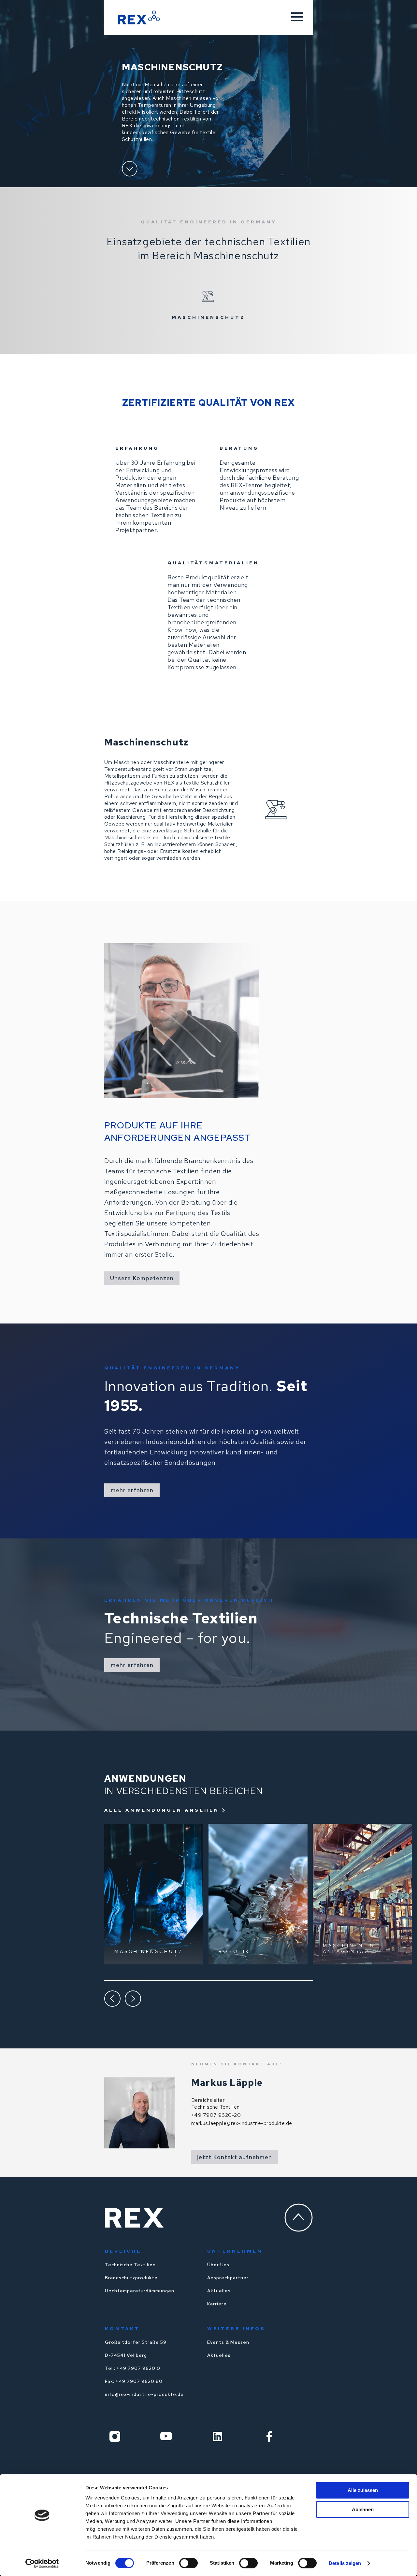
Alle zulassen (363, 2490)
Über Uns (218, 2265)
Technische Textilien (130, 2265)
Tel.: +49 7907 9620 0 (133, 2368)
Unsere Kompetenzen (142, 1278)
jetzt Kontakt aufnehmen (235, 2157)
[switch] (188, 2563)
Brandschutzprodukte (131, 2278)
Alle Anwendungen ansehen (162, 1810)
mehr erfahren (132, 1490)
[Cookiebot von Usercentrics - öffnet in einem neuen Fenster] (42, 2563)
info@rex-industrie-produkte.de (144, 2394)
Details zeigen (345, 2563)
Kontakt (122, 2328)
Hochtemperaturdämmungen (140, 2291)
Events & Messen (228, 2342)
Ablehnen (363, 2509)
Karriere (217, 2304)
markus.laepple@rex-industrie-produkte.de (242, 2123)
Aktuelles (219, 2291)
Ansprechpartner (228, 2278)
